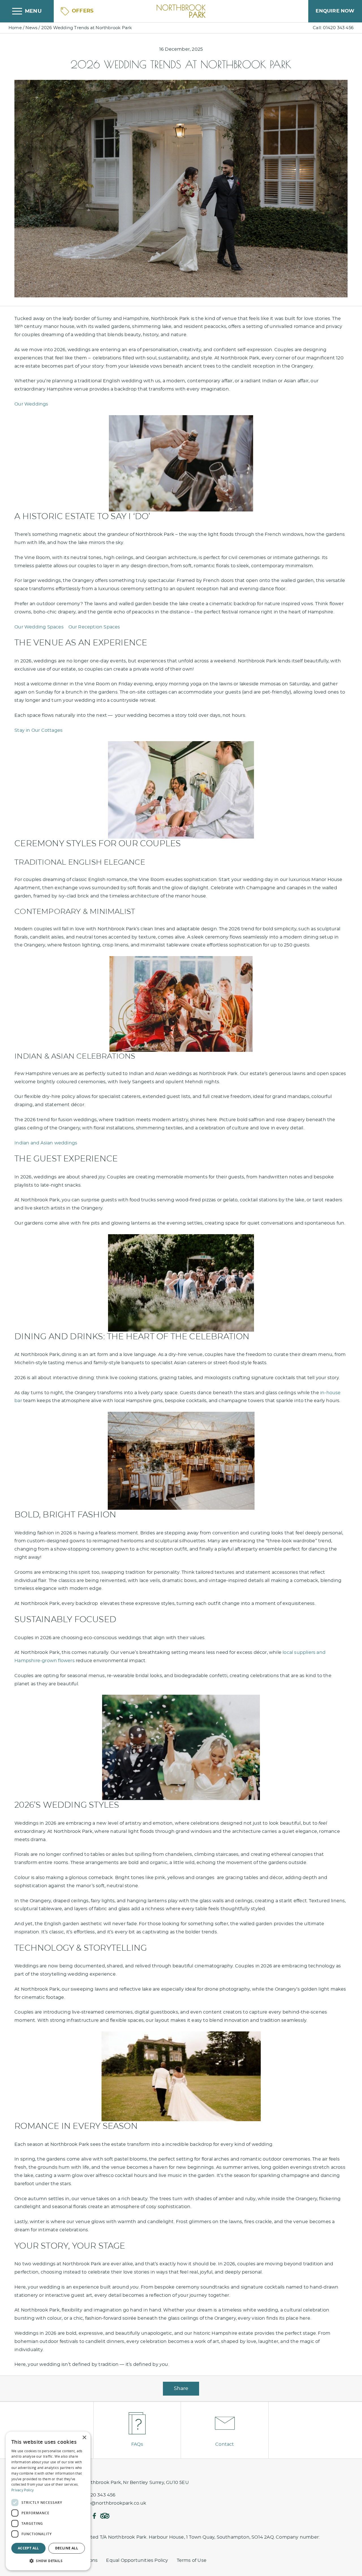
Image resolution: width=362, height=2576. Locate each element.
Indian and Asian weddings (46, 1143)
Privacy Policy (22, 2490)
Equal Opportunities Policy (137, 2560)
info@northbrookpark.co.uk (114, 2503)
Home (15, 28)
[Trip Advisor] (105, 2516)
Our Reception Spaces (94, 627)
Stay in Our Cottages (38, 730)
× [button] (84, 2438)
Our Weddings (31, 404)
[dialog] (48, 2501)
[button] (48, 2561)
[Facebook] (94, 2516)
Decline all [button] (67, 2548)
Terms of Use (192, 2560)
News (31, 28)
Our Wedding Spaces (39, 627)
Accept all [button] (28, 2548)
